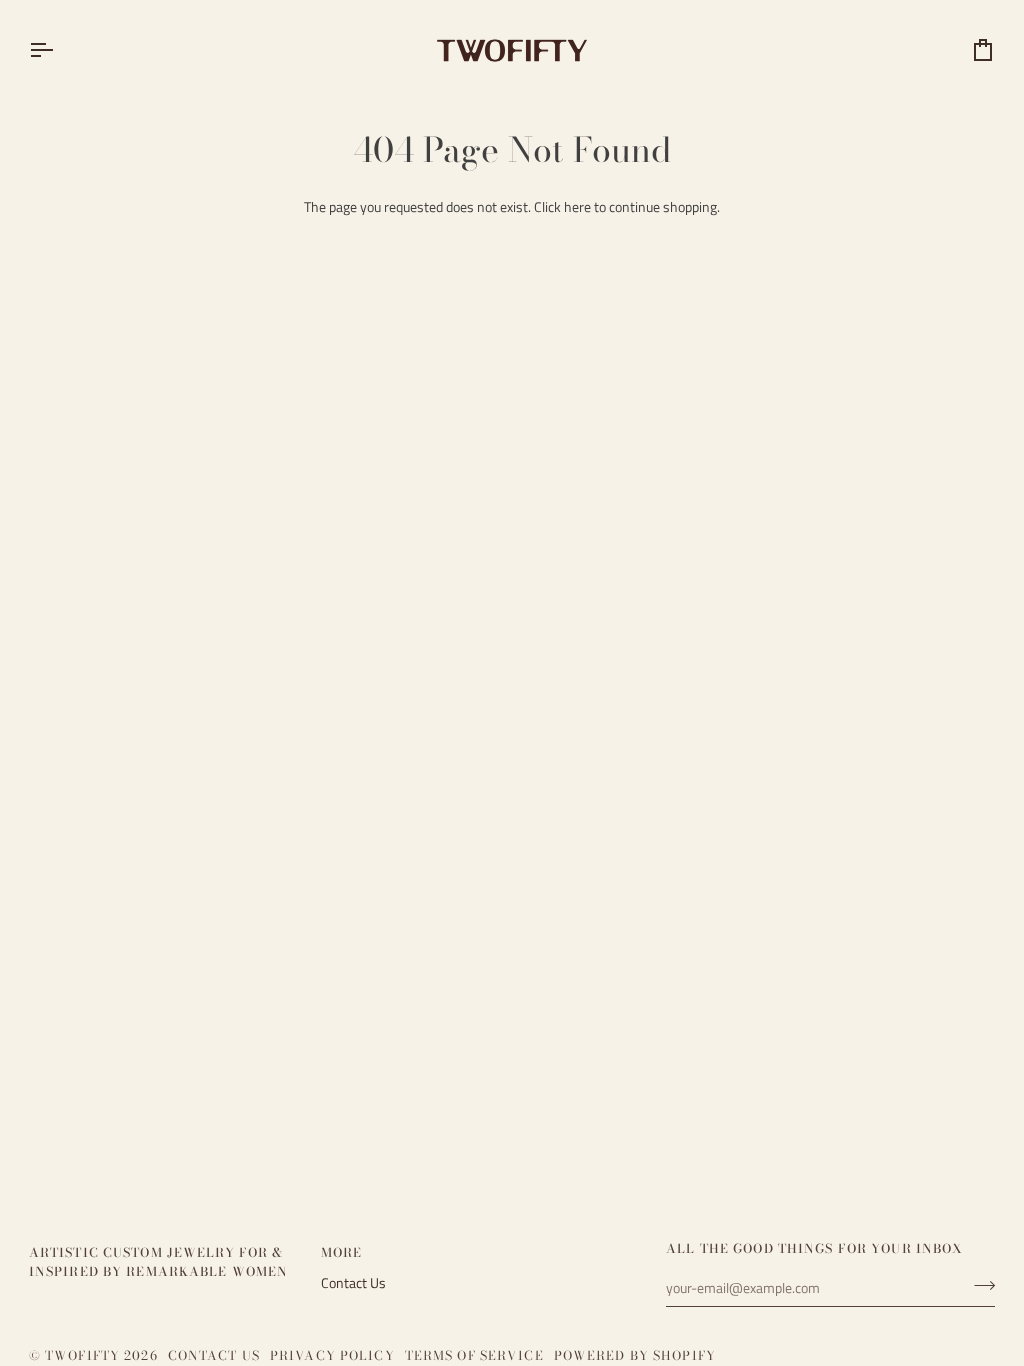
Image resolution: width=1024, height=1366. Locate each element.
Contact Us (353, 1283)
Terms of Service (474, 1355)
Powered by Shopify (635, 1355)
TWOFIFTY (82, 1355)
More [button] (342, 1253)
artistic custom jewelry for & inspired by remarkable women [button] (159, 1262)
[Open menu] (59, 50)
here (577, 207)
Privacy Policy (332, 1355)
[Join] (978, 1285)
